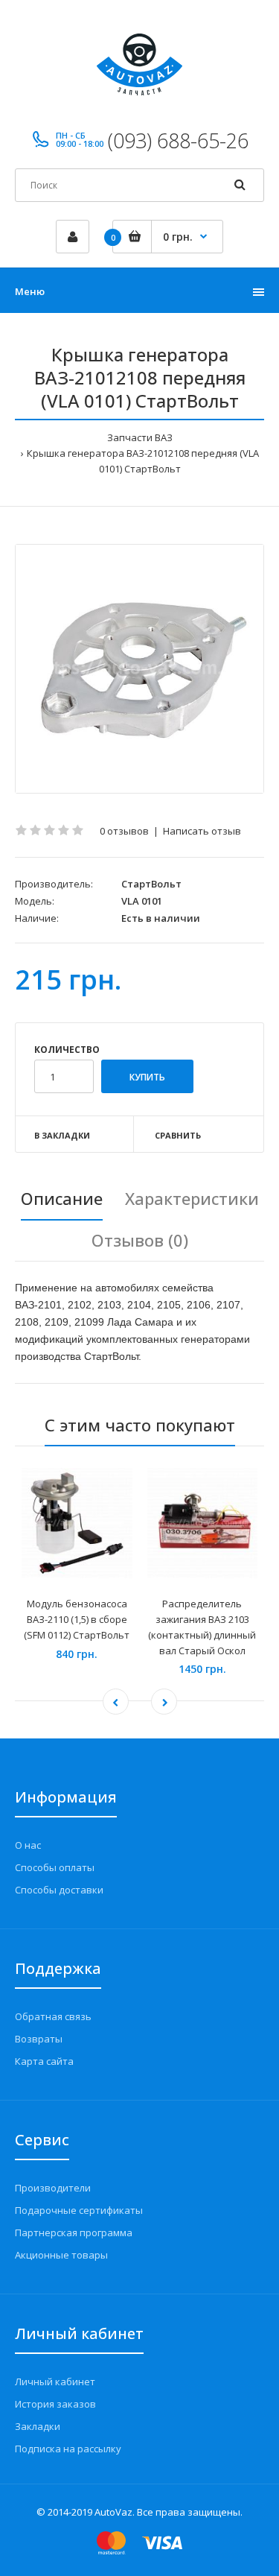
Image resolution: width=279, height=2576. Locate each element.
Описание (62, 1198)
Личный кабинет (55, 2382)
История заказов (55, 2404)
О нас (28, 1845)
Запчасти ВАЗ (140, 437)
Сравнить (178, 1135)
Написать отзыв (202, 831)
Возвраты (39, 2039)
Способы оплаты (55, 1867)
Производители (53, 2188)
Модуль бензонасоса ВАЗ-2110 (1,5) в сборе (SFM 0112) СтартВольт (77, 1619)
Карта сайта (44, 2061)
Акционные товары (61, 2255)
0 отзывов (124, 831)
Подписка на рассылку (68, 2449)
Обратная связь (53, 2016)
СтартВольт (151, 884)
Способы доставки (59, 1890)
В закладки (62, 1135)
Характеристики (192, 1198)
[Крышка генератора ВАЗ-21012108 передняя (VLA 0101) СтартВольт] (139, 669)
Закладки (38, 2426)
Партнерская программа (74, 2232)
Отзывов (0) (140, 1240)
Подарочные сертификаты (79, 2210)
